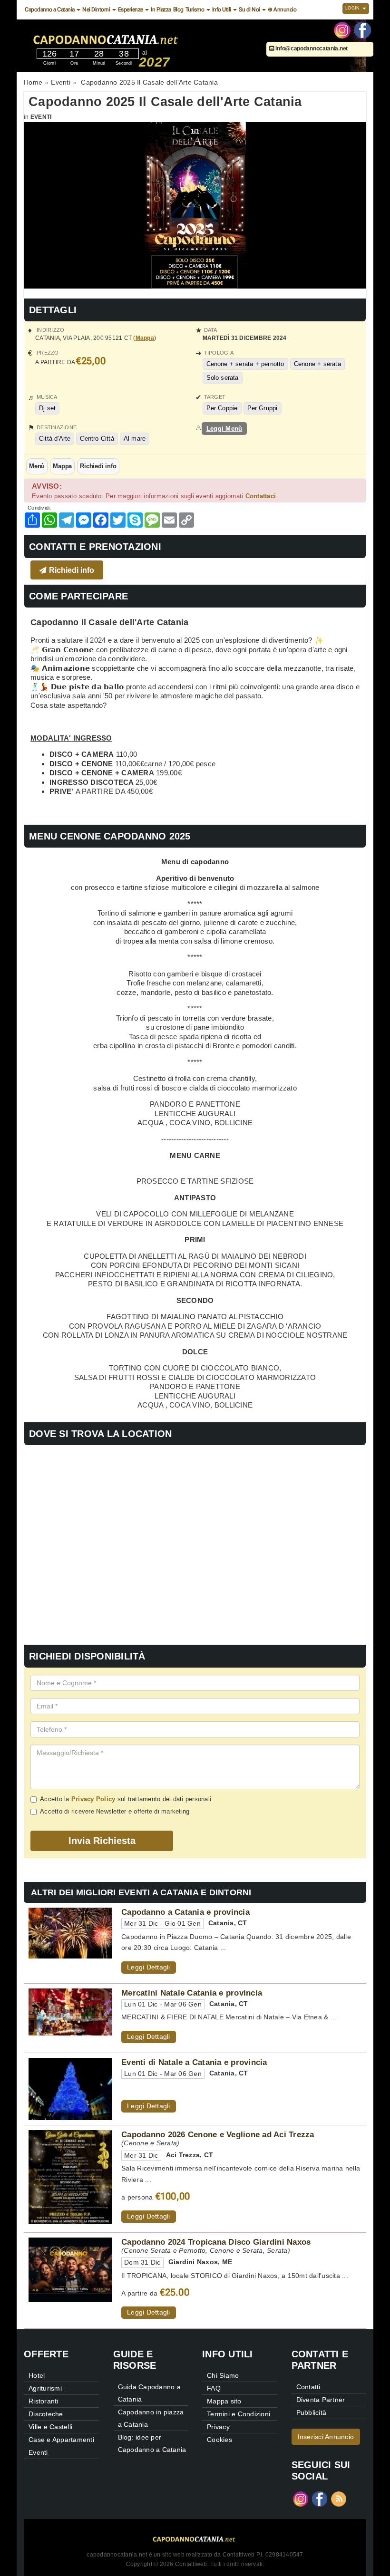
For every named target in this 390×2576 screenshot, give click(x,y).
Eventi (41, 117)
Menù (37, 466)
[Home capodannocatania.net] (135, 38)
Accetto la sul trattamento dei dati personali (126, 1799)
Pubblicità (312, 2412)
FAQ (214, 2388)
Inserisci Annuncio (326, 2437)
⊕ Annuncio (282, 10)
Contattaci (261, 496)
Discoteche (46, 2414)
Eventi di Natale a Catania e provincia (194, 2062)
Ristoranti (44, 2401)
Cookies (219, 2440)
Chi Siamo (223, 2375)
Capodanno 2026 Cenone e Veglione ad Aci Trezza (218, 2134)
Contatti (308, 2387)
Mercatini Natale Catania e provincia (192, 1993)
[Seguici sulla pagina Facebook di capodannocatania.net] (363, 29)
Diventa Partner (321, 2400)
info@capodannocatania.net (311, 48)
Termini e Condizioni (239, 2414)
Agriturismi (45, 2388)
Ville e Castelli (50, 2427)
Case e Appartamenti (61, 2440)
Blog (178, 10)
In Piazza (161, 10)
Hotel (37, 2375)
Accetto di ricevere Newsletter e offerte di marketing (115, 1811)
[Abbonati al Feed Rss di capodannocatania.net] (339, 2498)
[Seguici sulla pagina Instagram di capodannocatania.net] (342, 29)
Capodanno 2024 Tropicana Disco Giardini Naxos (216, 2242)
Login (353, 8)
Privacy (218, 2427)
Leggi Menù (224, 429)
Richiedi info (98, 466)
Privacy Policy (93, 1799)
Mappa (145, 338)
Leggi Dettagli (149, 1967)
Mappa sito (224, 2401)
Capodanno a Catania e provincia (185, 1912)
